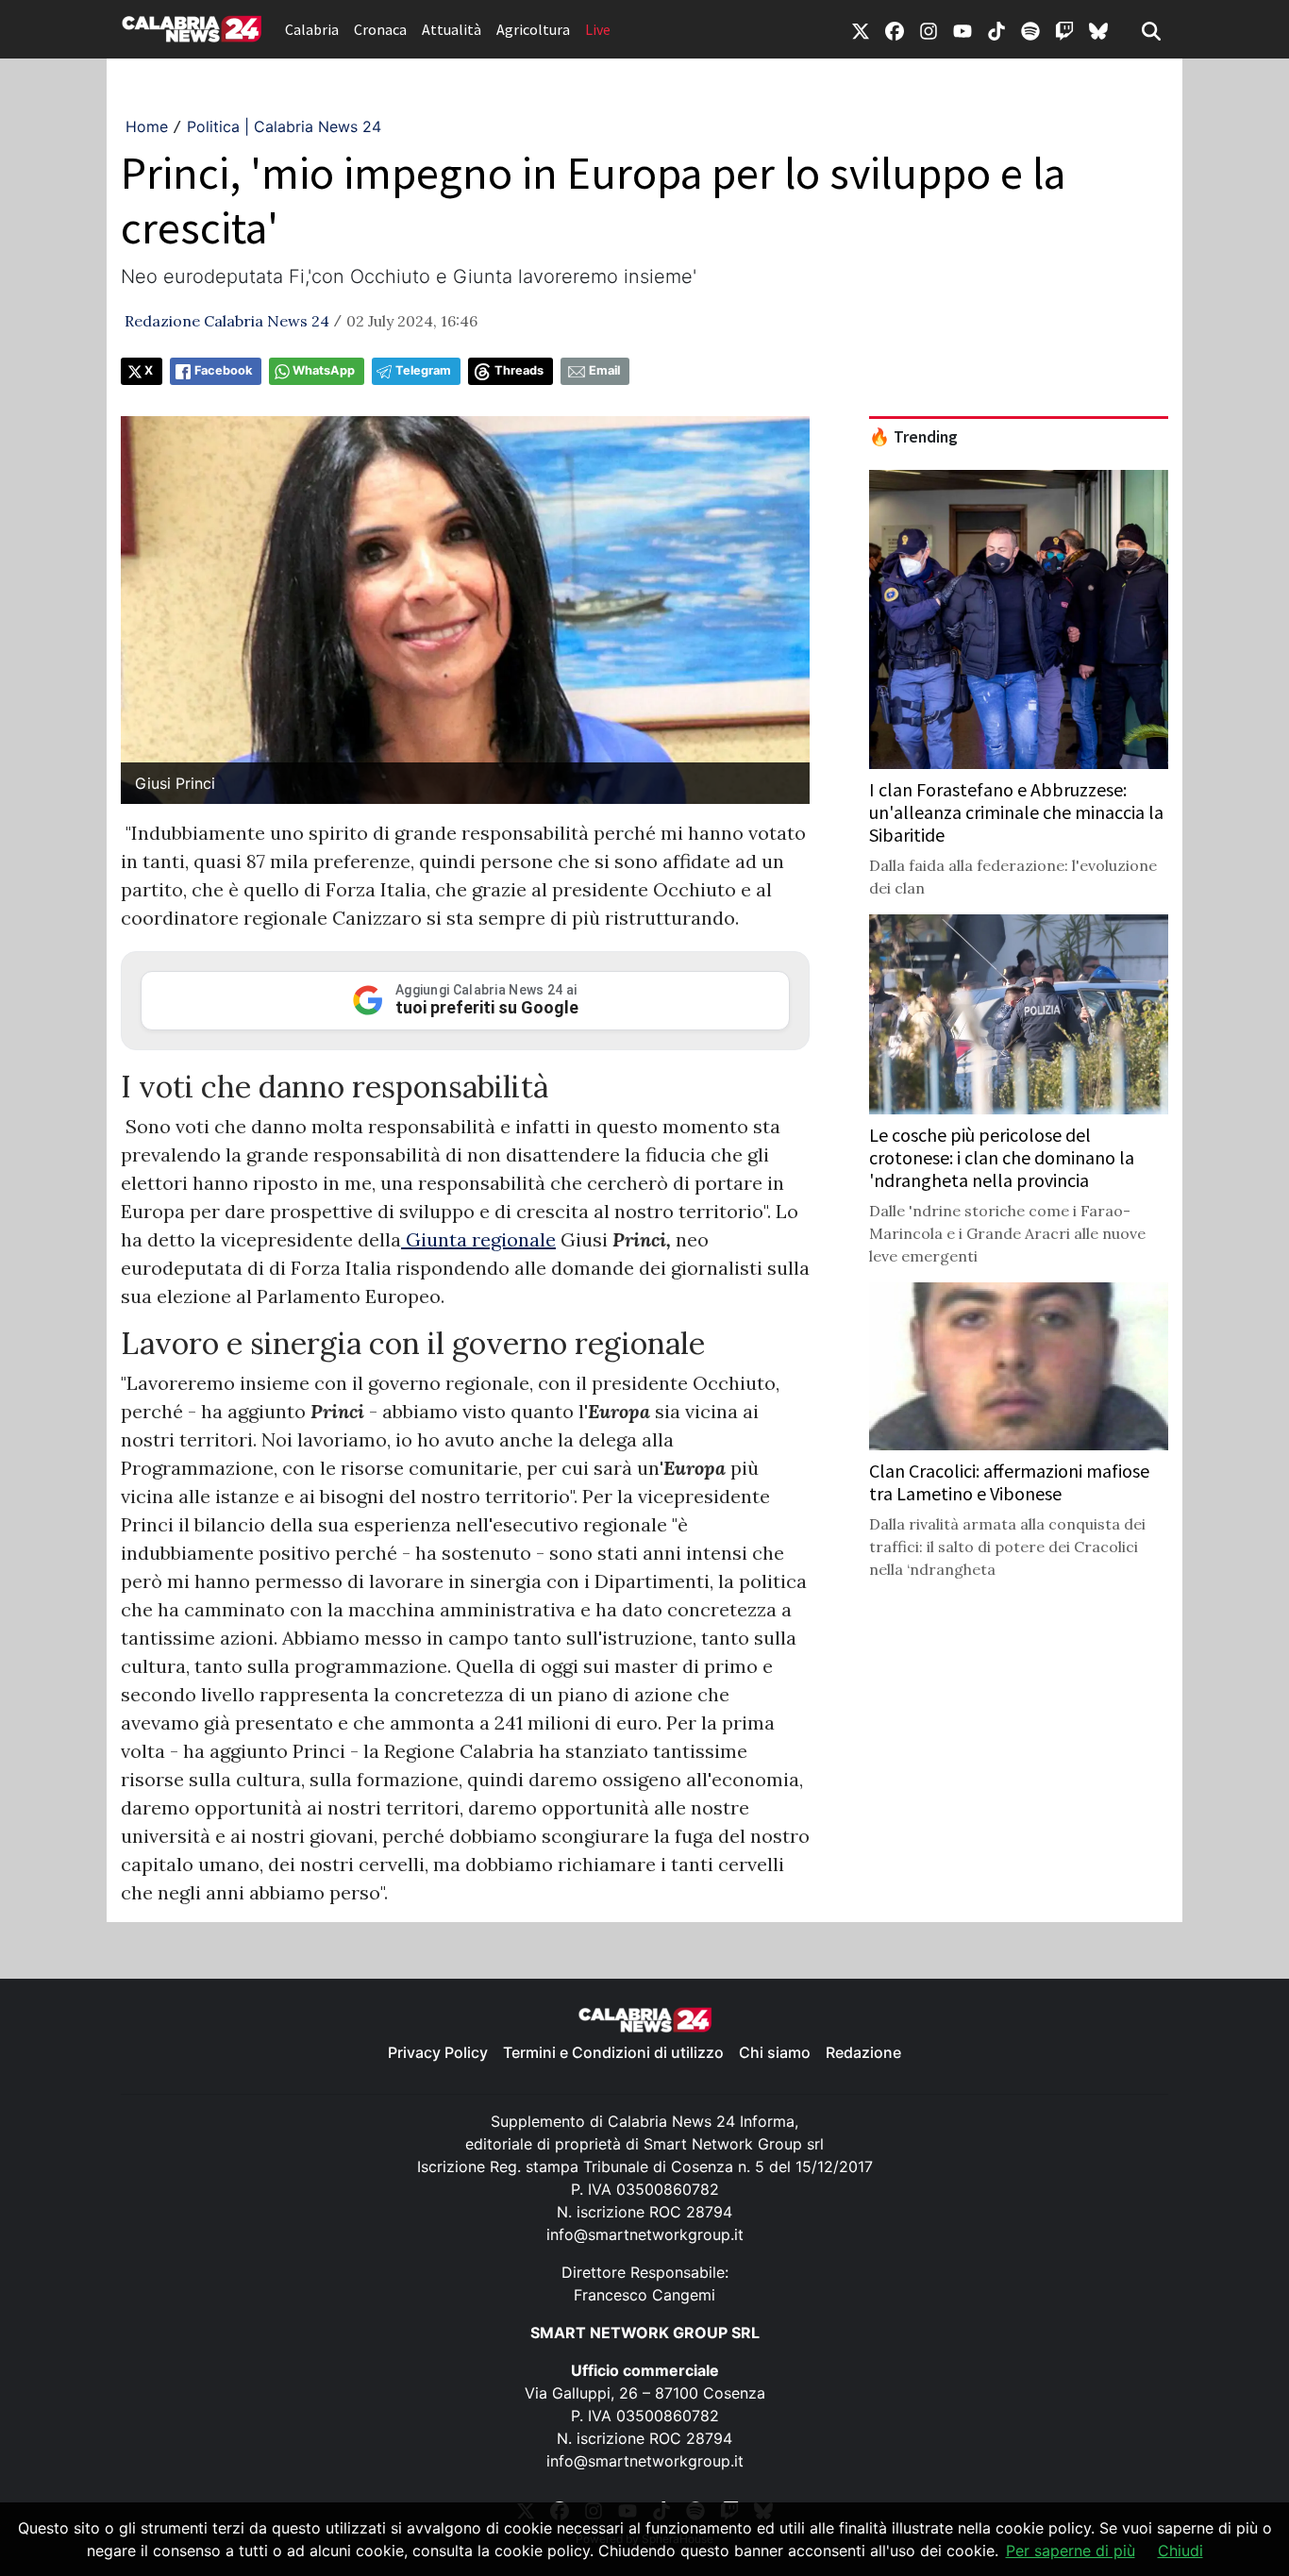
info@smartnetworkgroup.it (645, 2234)
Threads (519, 370)
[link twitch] (1064, 29)
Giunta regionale (478, 1239)
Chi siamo (775, 2052)
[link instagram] (929, 29)
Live (598, 29)
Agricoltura (533, 29)
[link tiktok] (996, 29)
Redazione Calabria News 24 (227, 321)
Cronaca (380, 29)
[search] (1151, 29)
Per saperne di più (1071, 2551)
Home (147, 126)
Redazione (863, 2052)
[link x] (861, 29)
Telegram (423, 370)
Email (604, 370)
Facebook (223, 370)
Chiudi (1180, 2551)
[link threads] (1098, 29)
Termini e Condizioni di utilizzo (613, 2052)
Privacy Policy (438, 2052)
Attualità (452, 29)
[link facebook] (895, 29)
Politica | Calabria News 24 (284, 126)
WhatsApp (324, 370)
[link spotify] (1030, 29)
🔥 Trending (913, 437)
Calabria (312, 29)
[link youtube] (963, 29)
